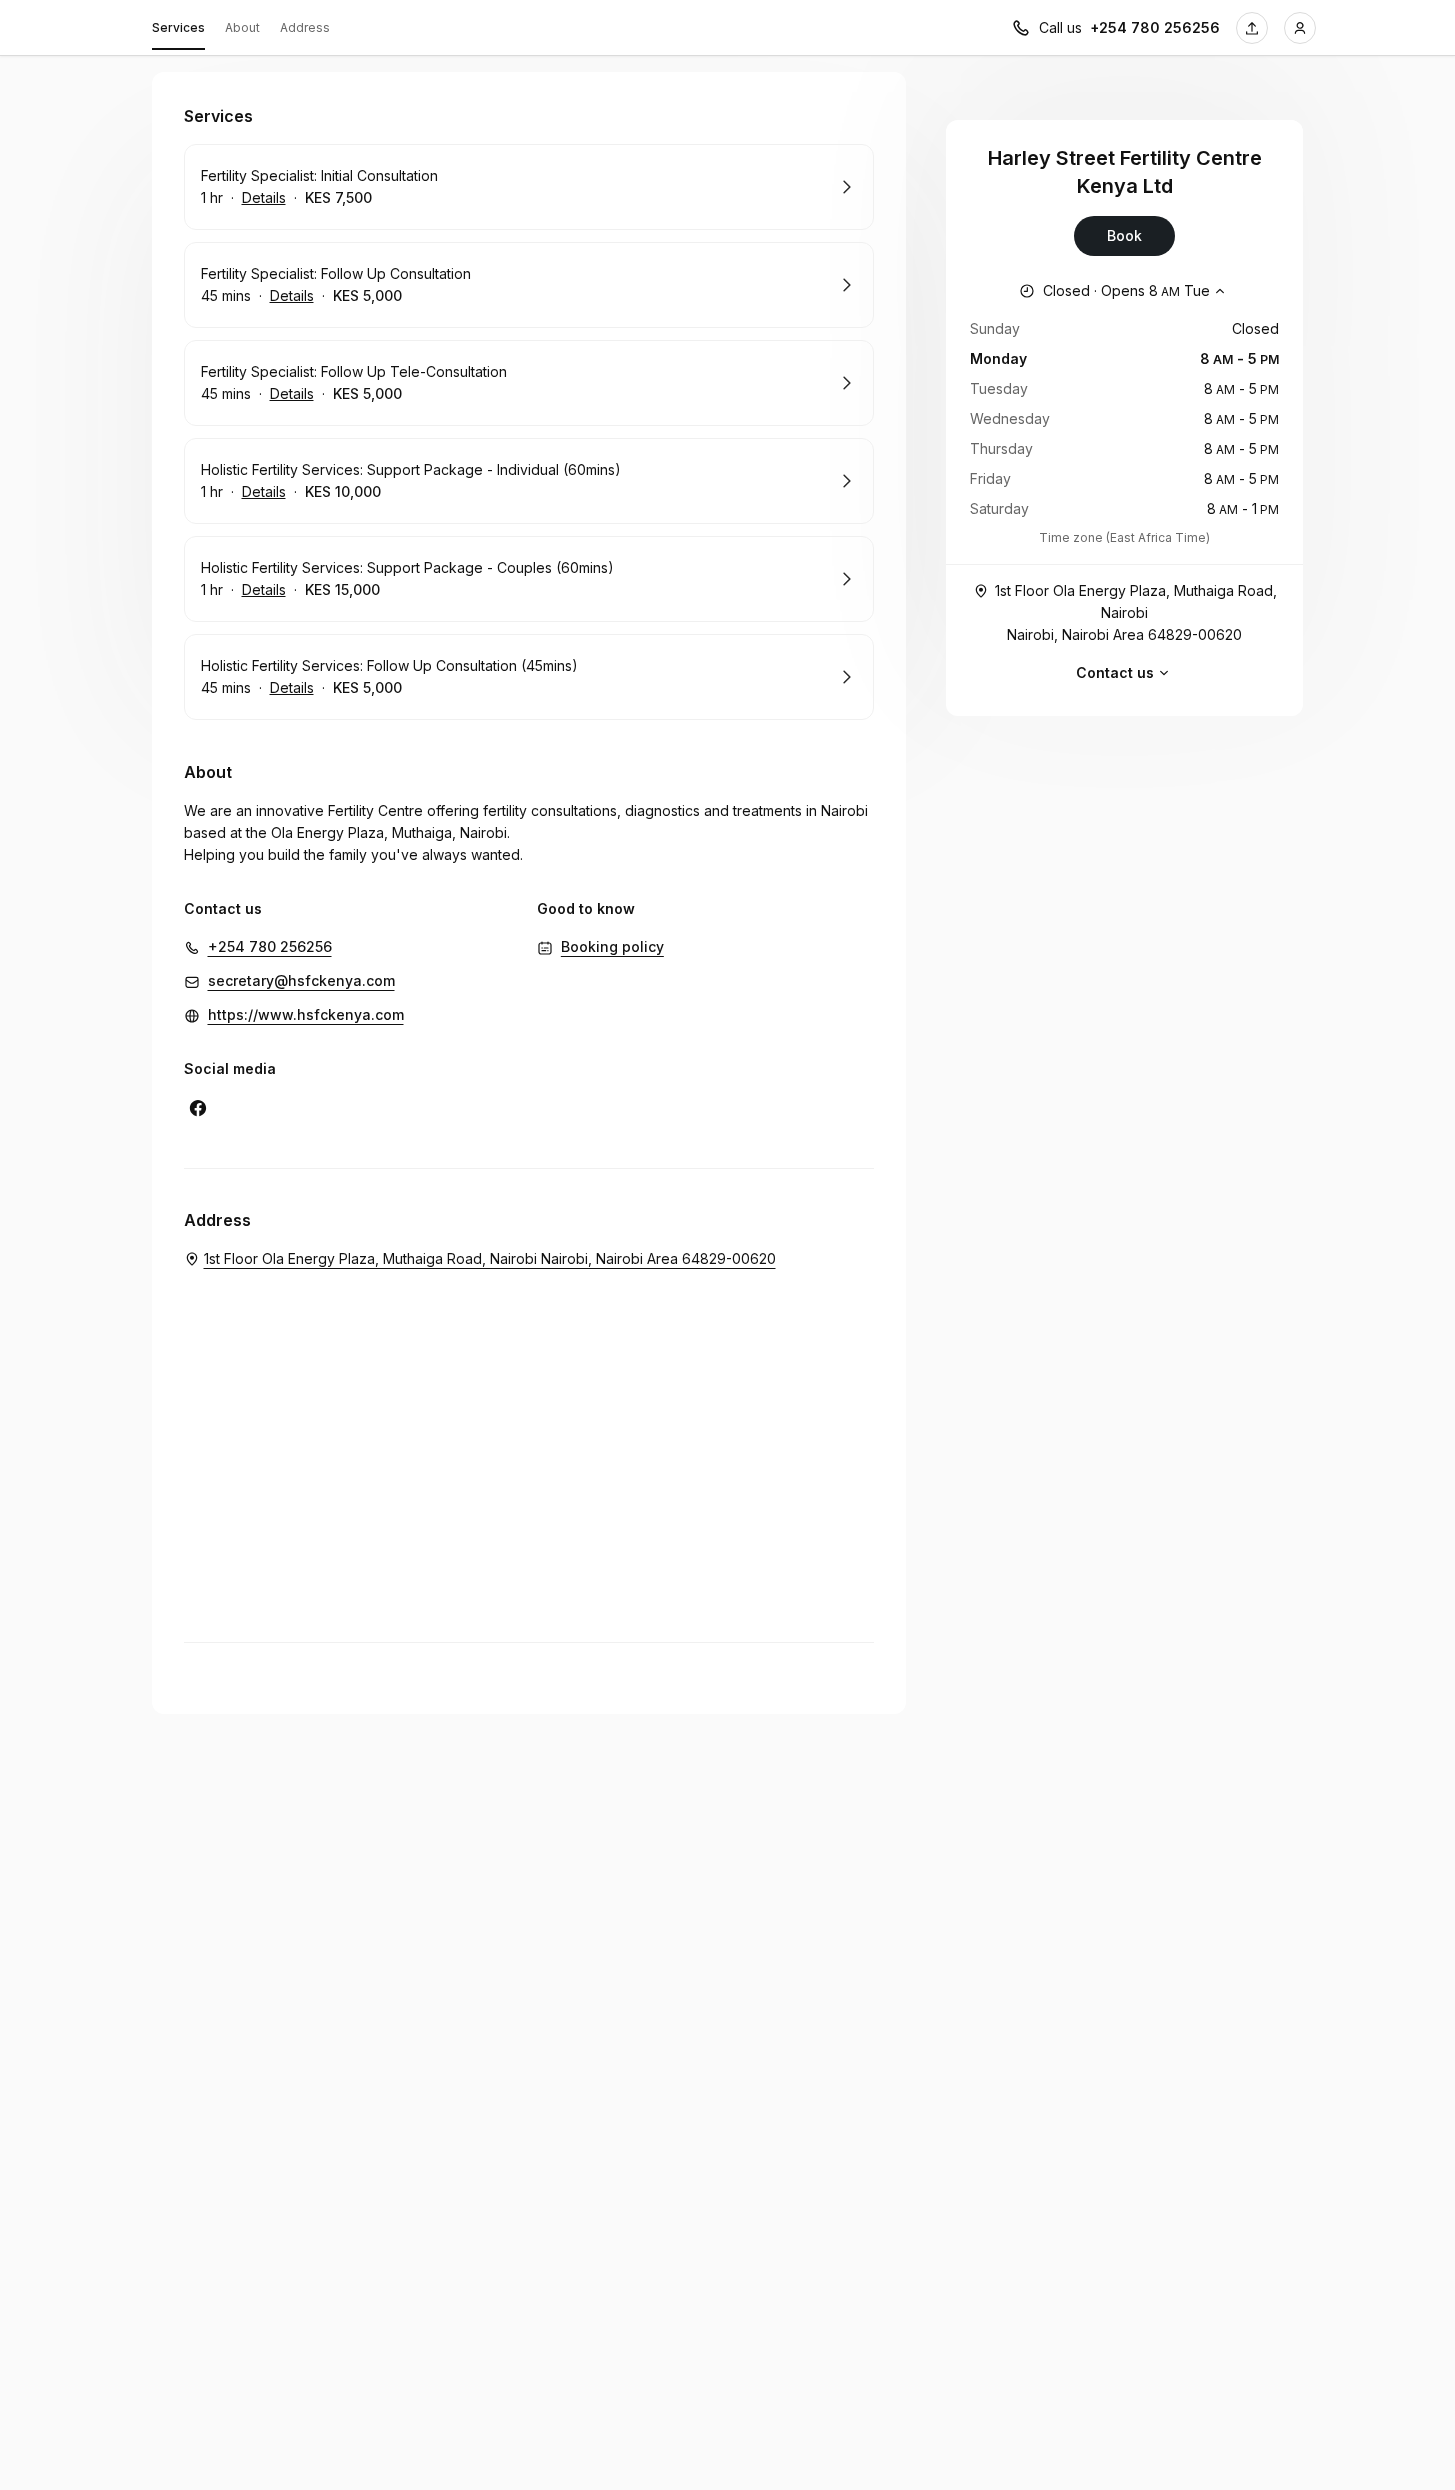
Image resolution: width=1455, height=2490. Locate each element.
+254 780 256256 (1155, 27)
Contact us (1115, 672)
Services (178, 27)
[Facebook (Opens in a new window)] (198, 1108)
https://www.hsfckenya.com (306, 1014)
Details (264, 197)
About (242, 27)
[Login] (1300, 28)
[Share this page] (1252, 28)
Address (305, 27)
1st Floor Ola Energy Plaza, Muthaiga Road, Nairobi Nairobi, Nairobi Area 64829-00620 (1136, 612)
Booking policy (612, 946)
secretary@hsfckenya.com (301, 980)
